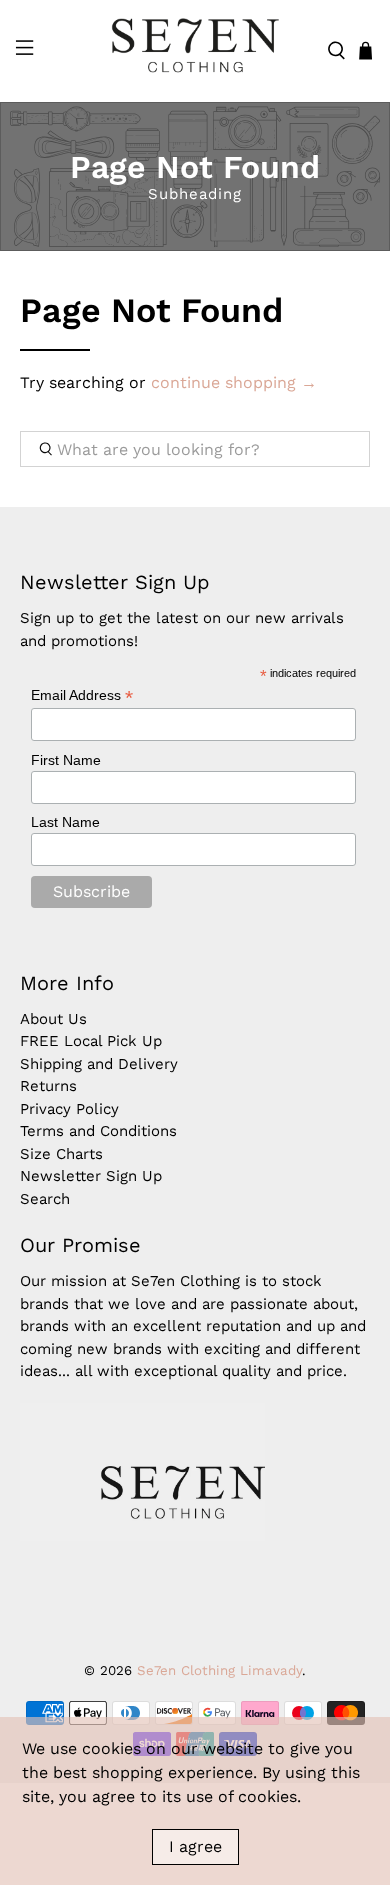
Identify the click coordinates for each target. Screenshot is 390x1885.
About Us (53, 1019)
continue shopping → (234, 382)
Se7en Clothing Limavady (219, 1670)
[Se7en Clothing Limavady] (195, 51)
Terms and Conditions (98, 1131)
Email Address (82, 695)
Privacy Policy (69, 1109)
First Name (66, 760)
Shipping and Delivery (99, 1064)
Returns (48, 1086)
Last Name (65, 822)
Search (45, 1199)
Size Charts (61, 1154)
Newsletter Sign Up (91, 1176)
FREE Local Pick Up (91, 1041)
